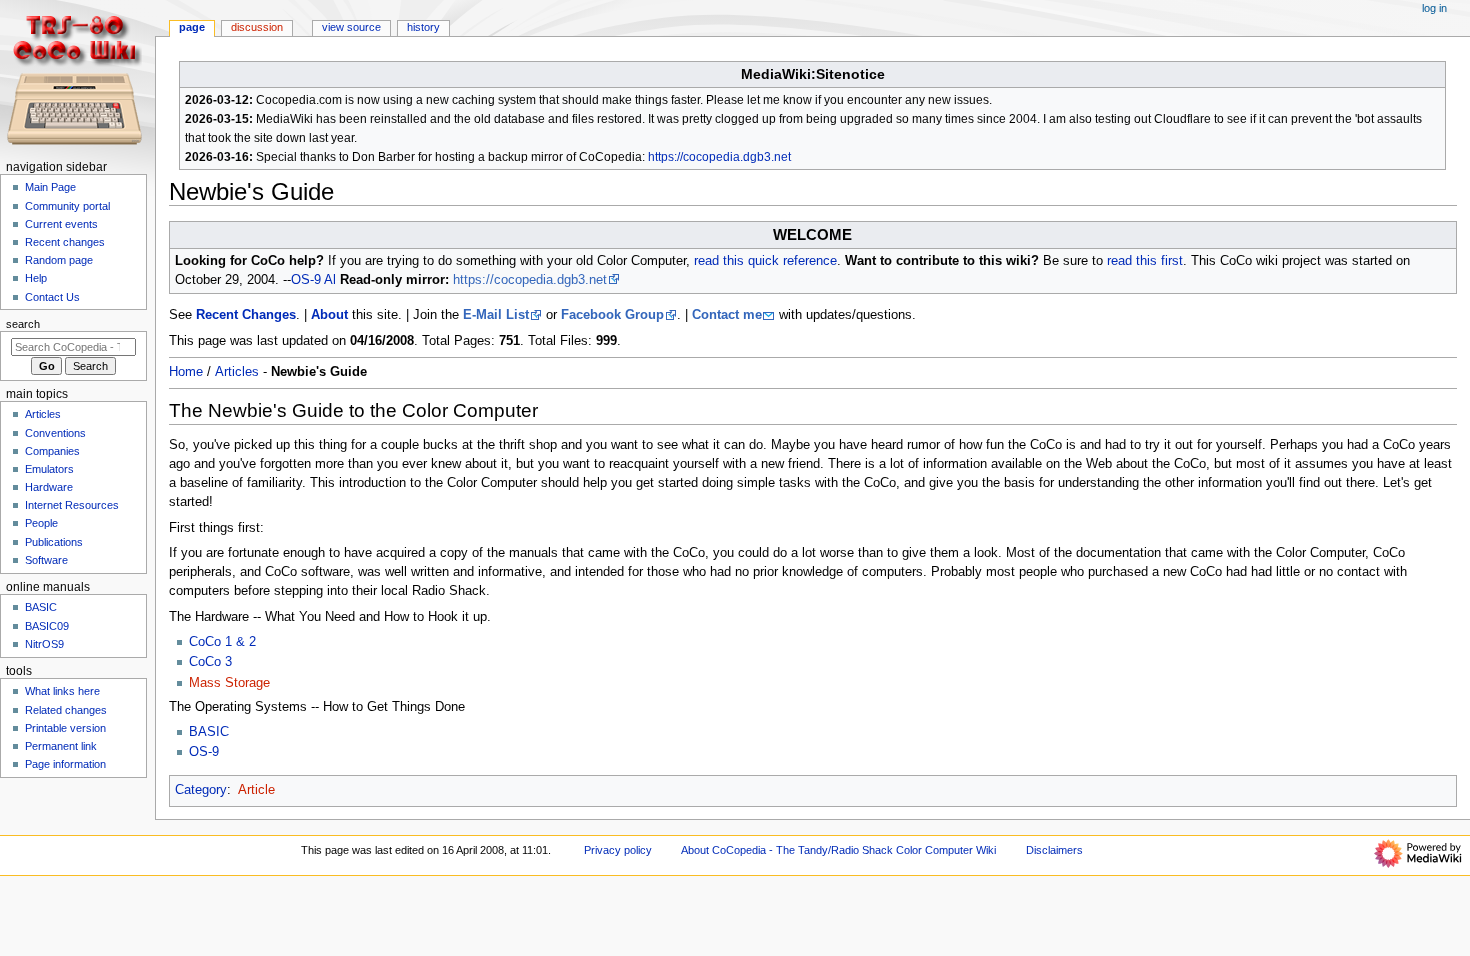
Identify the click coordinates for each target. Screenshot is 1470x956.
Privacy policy (618, 850)
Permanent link (61, 746)
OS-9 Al (313, 280)
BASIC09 (47, 626)
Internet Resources (72, 505)
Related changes (66, 710)
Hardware (49, 487)
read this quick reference (765, 261)
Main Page (50, 187)
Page (192, 27)
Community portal (67, 206)
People (41, 523)
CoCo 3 (210, 662)
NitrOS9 (44, 644)
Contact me (727, 315)
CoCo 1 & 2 (222, 642)
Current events (61, 224)
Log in (1434, 8)
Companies (52, 451)
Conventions (55, 433)
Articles (237, 372)
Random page (59, 260)
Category (201, 790)
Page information (65, 764)
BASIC (209, 732)
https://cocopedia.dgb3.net (719, 157)
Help (36, 278)
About (329, 315)
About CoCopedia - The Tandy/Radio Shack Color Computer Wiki (838, 850)
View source (351, 27)
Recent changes (65, 242)
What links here (62, 691)
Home (186, 372)
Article (256, 790)
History (423, 27)
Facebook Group (612, 315)
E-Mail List (496, 315)
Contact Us (52, 297)
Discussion (257, 27)
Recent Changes (246, 315)
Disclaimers (1054, 850)
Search (23, 324)
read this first (1145, 261)
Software (46, 560)
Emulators (49, 469)
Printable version (65, 728)
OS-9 (204, 752)
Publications (54, 542)
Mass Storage (229, 683)
